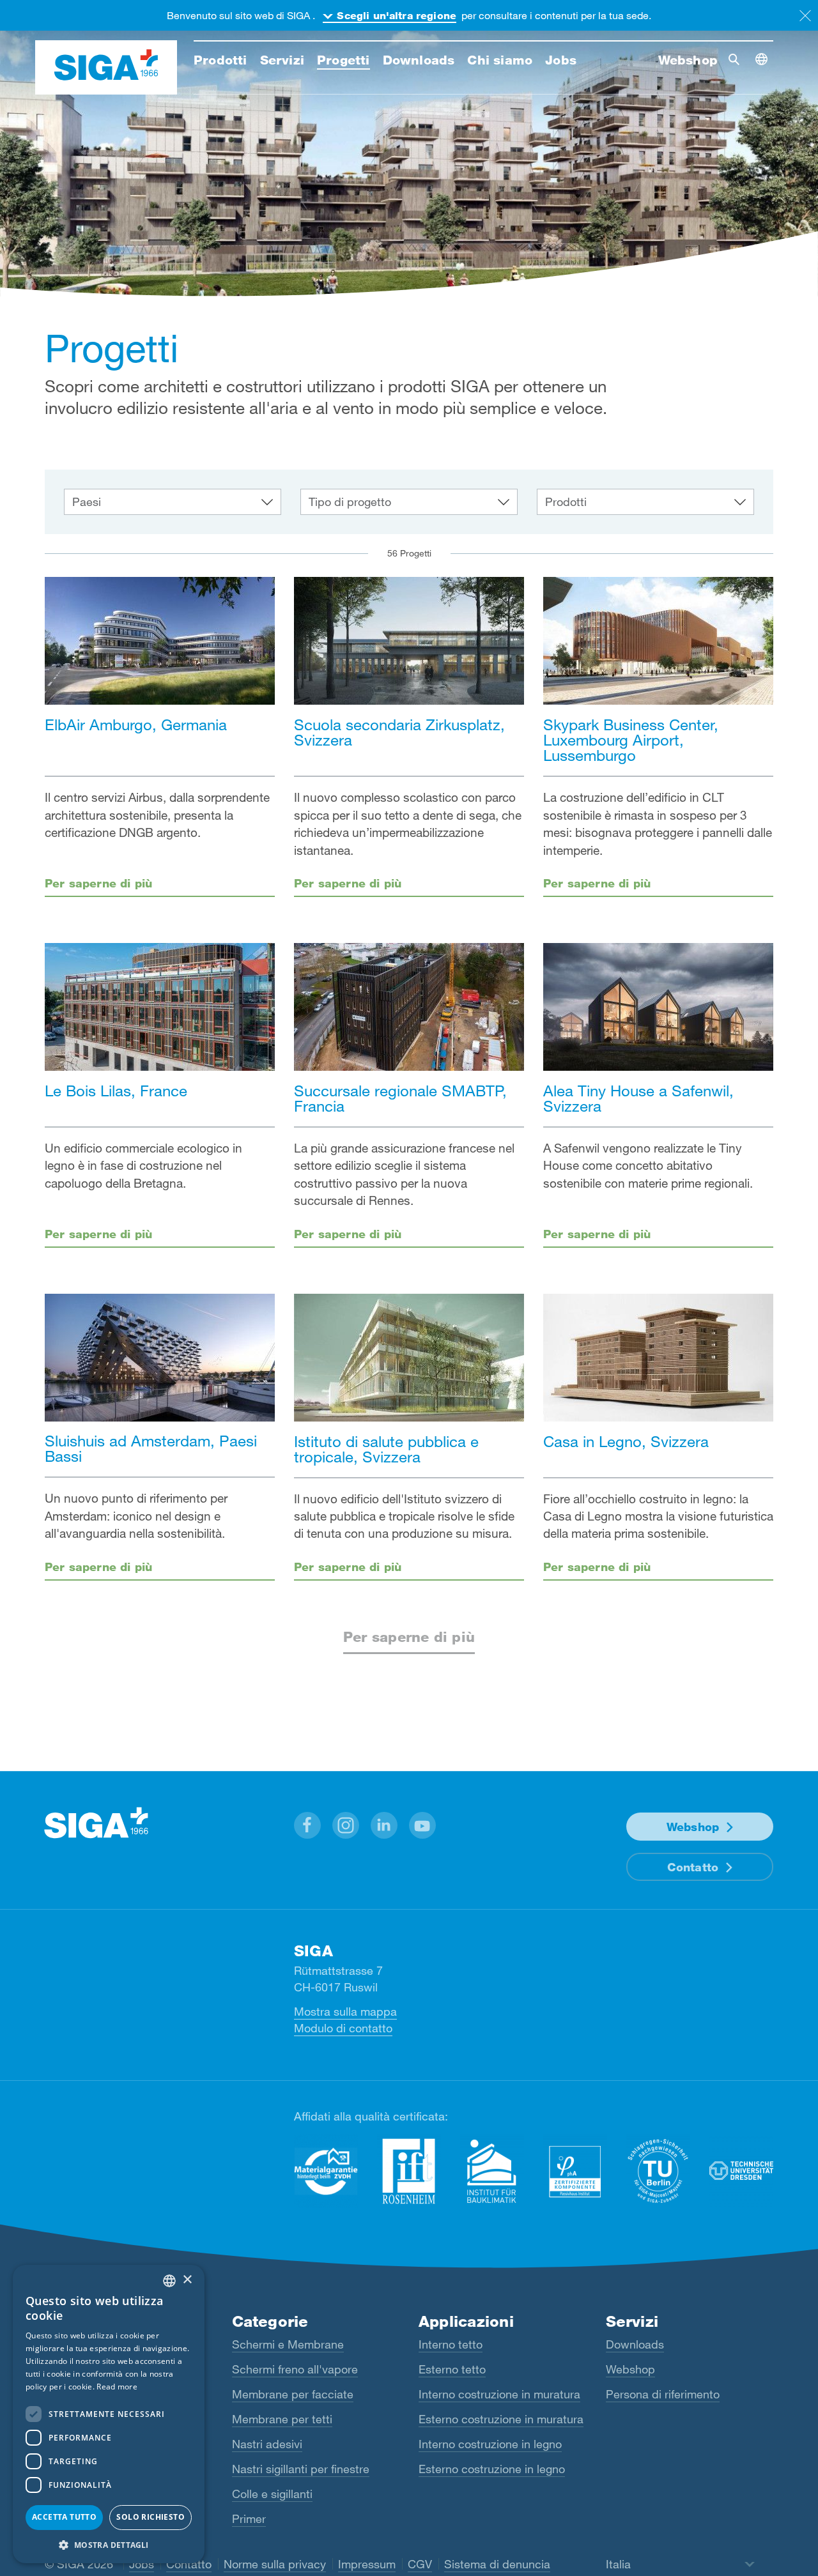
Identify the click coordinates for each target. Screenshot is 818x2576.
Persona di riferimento (663, 2394)
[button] (307, 1825)
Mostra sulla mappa (345, 2011)
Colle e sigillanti (272, 2494)
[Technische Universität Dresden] (741, 2171)
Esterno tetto (452, 2369)
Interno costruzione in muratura (499, 2394)
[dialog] (109, 2414)
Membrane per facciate (293, 2394)
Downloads (635, 2344)
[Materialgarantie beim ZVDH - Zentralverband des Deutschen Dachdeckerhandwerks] (326, 2171)
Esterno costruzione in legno (492, 2469)
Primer (249, 2518)
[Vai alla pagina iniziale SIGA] (106, 68)
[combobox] (169, 2281)
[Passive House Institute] (575, 2171)
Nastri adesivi (267, 2444)
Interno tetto (451, 2344)
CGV (420, 2564)
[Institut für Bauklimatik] (492, 2171)
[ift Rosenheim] (409, 2171)
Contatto (693, 1867)
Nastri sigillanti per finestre (301, 2469)
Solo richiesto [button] (150, 2517)
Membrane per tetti (282, 2419)
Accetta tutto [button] (64, 2517)
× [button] (187, 2280)
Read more (117, 2387)
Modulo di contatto (343, 2028)
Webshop (693, 1827)
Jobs (142, 2564)
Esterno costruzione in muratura (501, 2419)
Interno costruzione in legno (490, 2444)
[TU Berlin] (658, 2171)
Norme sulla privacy (275, 2564)
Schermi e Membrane (288, 2344)
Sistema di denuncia (497, 2564)
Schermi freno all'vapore (295, 2369)
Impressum (367, 2564)
